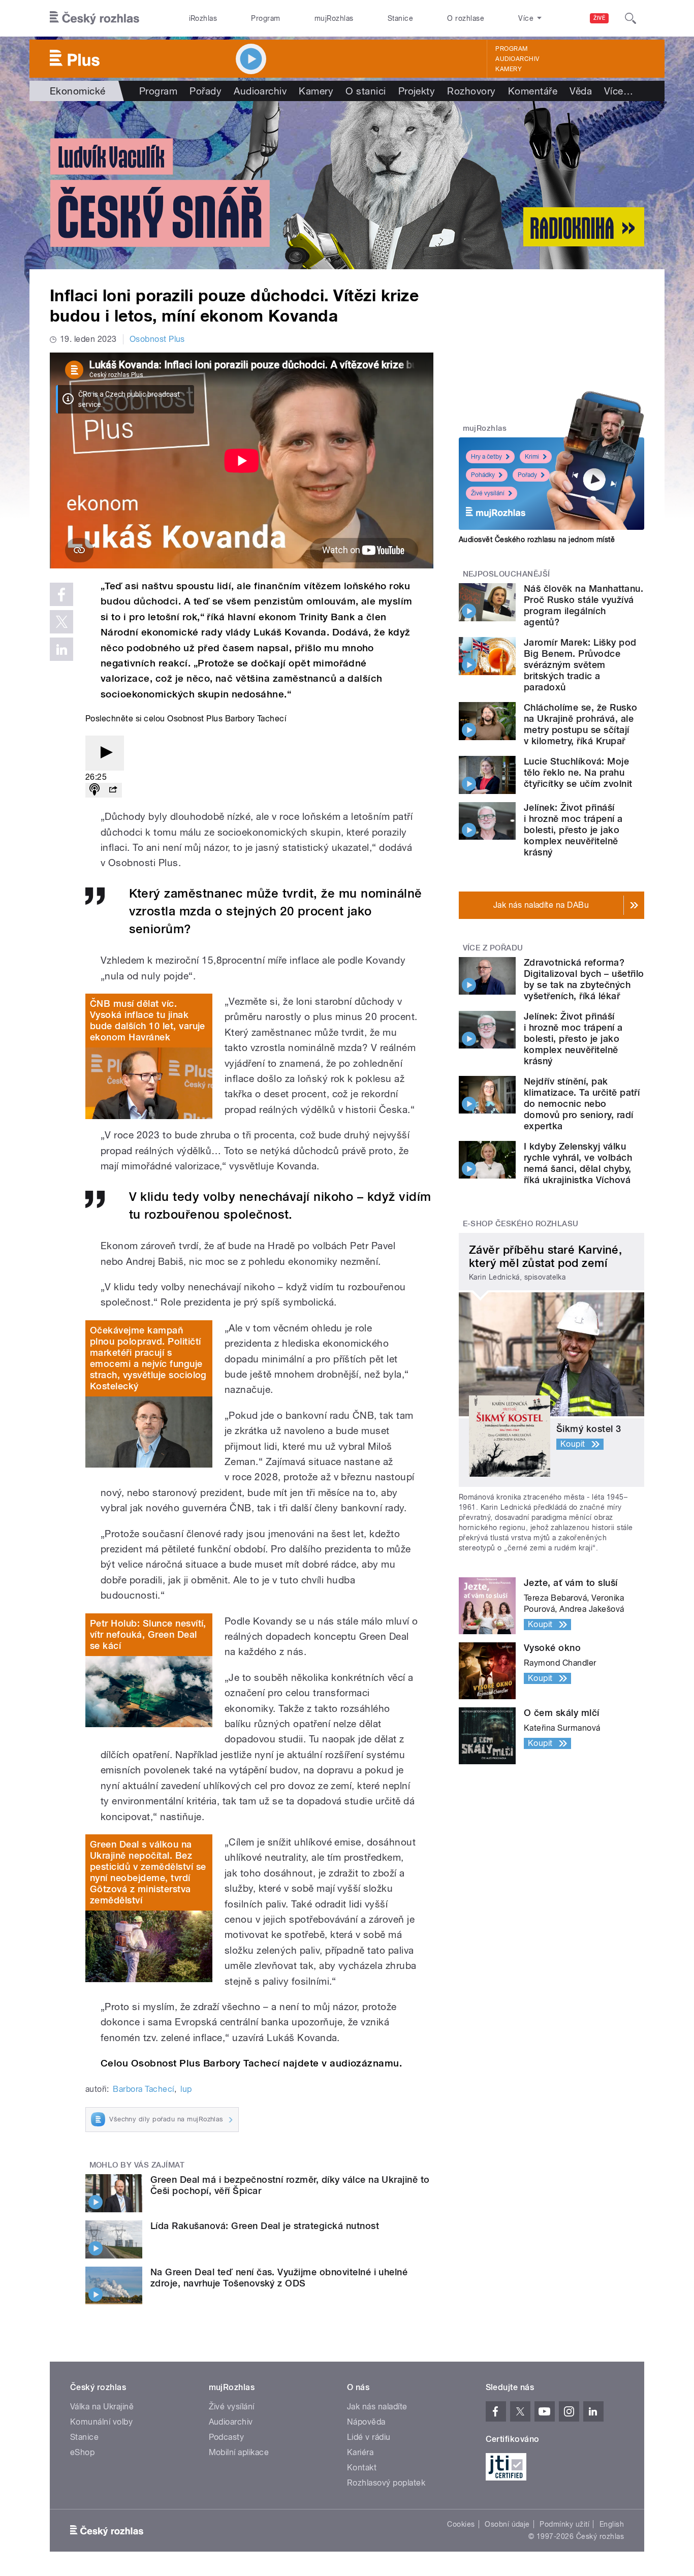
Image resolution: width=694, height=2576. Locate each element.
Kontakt (362, 2468)
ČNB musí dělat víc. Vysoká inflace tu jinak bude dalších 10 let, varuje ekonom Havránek (148, 1020)
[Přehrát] (105, 753)
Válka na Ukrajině (102, 2407)
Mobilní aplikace (239, 2452)
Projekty (417, 91)
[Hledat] (630, 18)
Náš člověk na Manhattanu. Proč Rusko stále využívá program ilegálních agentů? (583, 605)
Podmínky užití (564, 2524)
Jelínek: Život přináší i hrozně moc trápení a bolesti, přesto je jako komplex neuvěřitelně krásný (573, 830)
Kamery (509, 69)
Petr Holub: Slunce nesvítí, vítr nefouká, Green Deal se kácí (148, 1634)
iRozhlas (203, 18)
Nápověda (366, 2422)
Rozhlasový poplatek (386, 2483)
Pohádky (483, 475)
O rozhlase (466, 18)
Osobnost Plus (157, 339)
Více (619, 91)
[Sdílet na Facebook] (61, 594)
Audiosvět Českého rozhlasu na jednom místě (537, 539)
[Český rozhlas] (94, 18)
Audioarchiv (517, 59)
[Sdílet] (113, 790)
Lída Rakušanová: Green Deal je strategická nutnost (265, 2226)
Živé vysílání (488, 493)
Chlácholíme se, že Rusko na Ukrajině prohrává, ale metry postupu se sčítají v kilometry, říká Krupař (581, 724)
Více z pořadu (493, 948)
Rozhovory (471, 91)
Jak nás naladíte (377, 2407)
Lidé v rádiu (369, 2437)
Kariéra (360, 2452)
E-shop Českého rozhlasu (521, 1224)
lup (186, 2089)
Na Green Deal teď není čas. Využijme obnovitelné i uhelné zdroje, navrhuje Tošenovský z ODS (279, 2278)
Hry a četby (486, 457)
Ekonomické (78, 91)
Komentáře (533, 91)
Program (265, 18)
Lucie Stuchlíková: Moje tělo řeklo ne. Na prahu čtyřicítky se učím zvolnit (578, 772)
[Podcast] (94, 790)
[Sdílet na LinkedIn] (61, 649)
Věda (581, 91)
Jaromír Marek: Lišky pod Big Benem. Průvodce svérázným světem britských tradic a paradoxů (580, 665)
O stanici (366, 91)
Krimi (532, 457)
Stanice (400, 18)
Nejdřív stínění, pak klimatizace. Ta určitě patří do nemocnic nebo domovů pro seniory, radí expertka (582, 1104)
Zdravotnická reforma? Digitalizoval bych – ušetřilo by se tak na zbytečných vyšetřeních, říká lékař (584, 979)
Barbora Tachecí (143, 2089)
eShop (82, 2452)
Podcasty (227, 2437)
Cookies (461, 2524)
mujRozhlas (334, 18)
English (612, 2524)
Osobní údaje (507, 2524)
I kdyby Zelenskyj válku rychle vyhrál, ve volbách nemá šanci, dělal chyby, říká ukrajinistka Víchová (578, 1163)
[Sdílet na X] (61, 622)
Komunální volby (101, 2422)
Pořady (206, 91)
